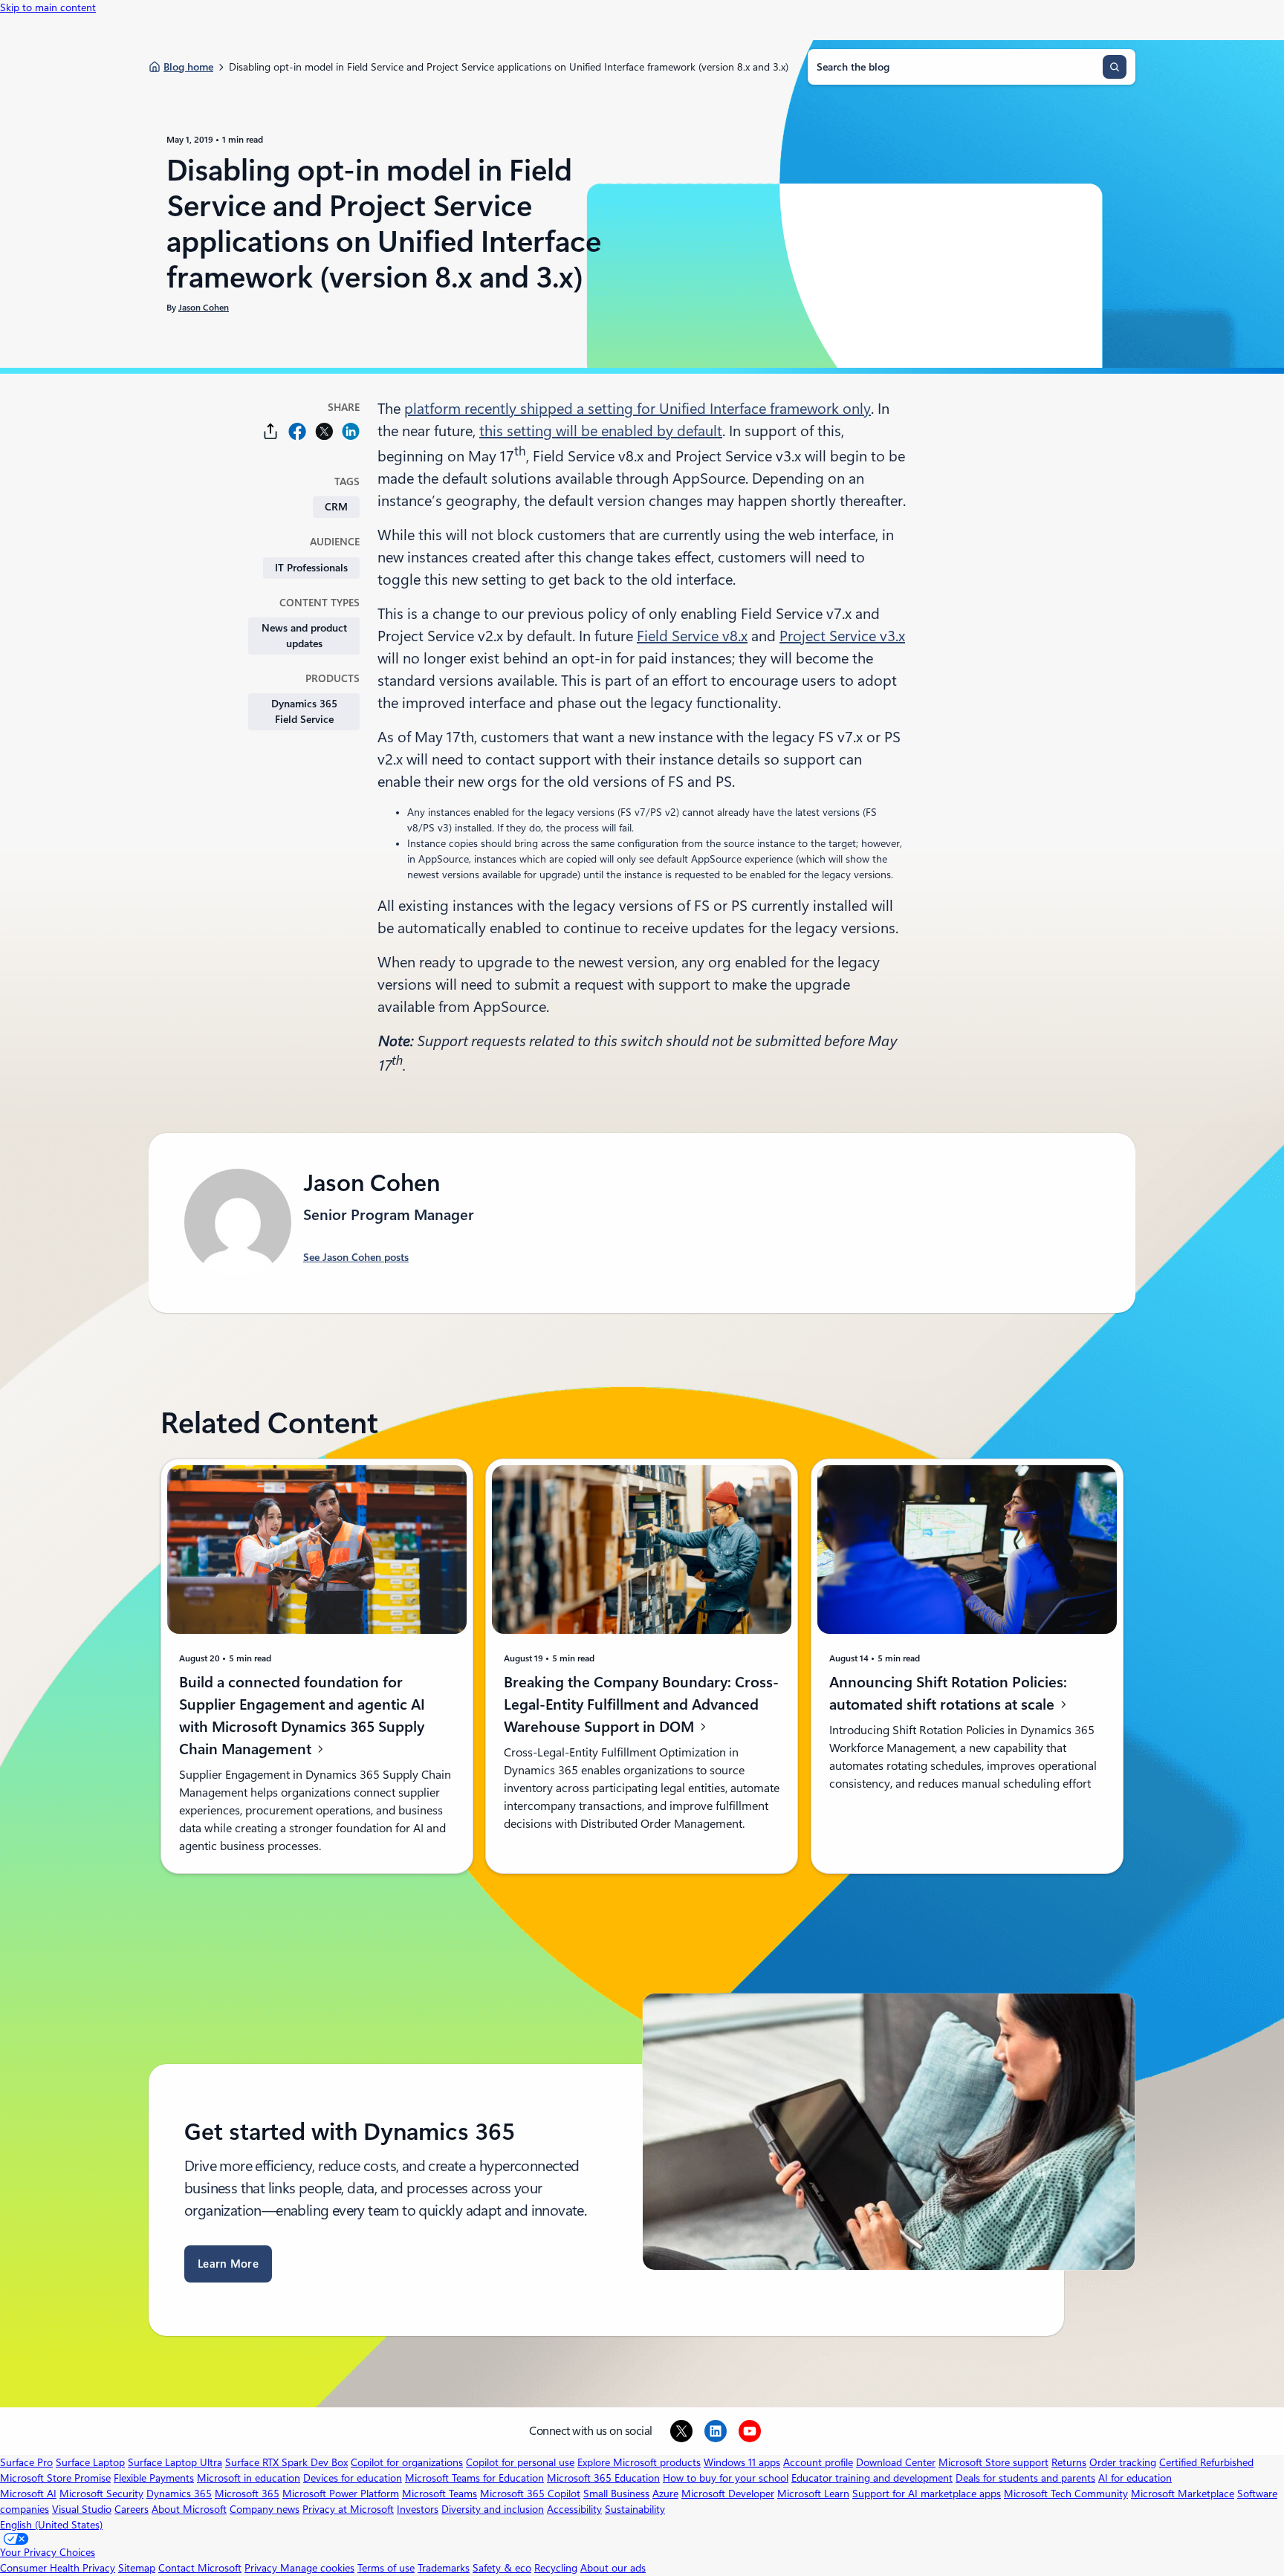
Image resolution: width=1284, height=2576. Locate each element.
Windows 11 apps (742, 2462)
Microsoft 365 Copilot (530, 2494)
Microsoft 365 (247, 2494)
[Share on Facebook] (297, 431)
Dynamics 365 (179, 2494)
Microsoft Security (101, 2494)
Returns (1069, 2462)
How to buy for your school (726, 2478)
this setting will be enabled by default (601, 431)
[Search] (1115, 67)
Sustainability (635, 2509)
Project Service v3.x (842, 636)
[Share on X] (324, 431)
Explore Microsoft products (639, 2462)
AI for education (1135, 2478)
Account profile (818, 2462)
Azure (665, 2494)
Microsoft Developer (728, 2494)
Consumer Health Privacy (58, 2568)
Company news (265, 2509)
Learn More (228, 2264)
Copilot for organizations (407, 2462)
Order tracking (1123, 2462)
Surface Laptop (90, 2462)
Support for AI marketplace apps (927, 2494)
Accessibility (574, 2509)
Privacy (262, 2568)
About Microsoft (189, 2509)
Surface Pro (26, 2462)
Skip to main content (48, 7)
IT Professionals (311, 568)
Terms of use (386, 2568)
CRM (336, 507)
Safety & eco (502, 2568)
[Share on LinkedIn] (351, 431)
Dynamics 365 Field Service (304, 711)
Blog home (188, 67)
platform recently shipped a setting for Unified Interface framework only (638, 409)
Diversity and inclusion (493, 2509)
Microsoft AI (28, 2494)
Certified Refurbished (1206, 2462)
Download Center (896, 2462)
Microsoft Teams (440, 2494)
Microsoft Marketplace (1183, 2494)
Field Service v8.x (692, 636)
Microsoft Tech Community (1066, 2494)
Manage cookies (317, 2568)
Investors (418, 2509)
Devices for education (353, 2478)
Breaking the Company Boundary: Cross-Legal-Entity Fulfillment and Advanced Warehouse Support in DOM (641, 1704)
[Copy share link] (270, 431)
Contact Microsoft (200, 2568)
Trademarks (444, 2568)
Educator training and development (872, 2478)
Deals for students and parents (1025, 2478)
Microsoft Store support (993, 2462)
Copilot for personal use (520, 2462)
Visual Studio (82, 2509)
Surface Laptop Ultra (175, 2462)
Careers (132, 2509)
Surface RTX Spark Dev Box (286, 2462)
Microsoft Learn (813, 2494)
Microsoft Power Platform (341, 2494)
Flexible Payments (154, 2478)
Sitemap (137, 2568)
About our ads (613, 2568)
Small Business (616, 2494)
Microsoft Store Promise (55, 2478)
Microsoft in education (249, 2478)
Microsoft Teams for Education (474, 2478)
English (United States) (51, 2525)
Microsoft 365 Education (603, 2478)
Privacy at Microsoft (348, 2509)
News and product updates (304, 636)
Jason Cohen (204, 308)
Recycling (556, 2568)
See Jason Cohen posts (356, 1257)
